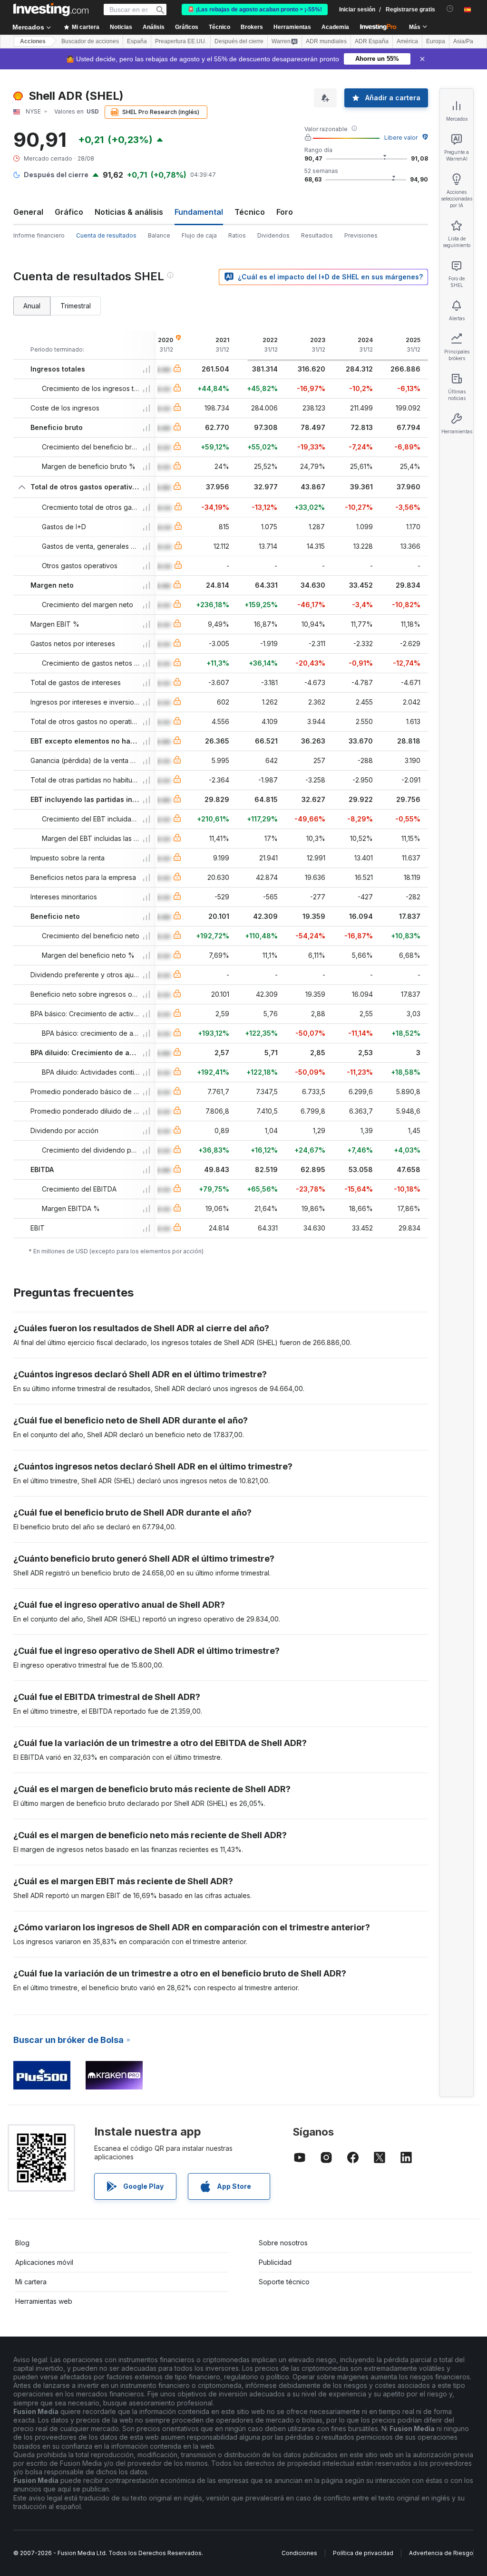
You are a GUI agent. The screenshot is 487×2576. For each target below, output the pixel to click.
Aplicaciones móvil (44, 2262)
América (407, 41)
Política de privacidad (363, 2553)
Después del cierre (239, 41)
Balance (159, 235)
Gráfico (69, 212)
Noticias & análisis (129, 212)
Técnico (250, 212)
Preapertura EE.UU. (181, 41)
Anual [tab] (32, 306)
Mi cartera (31, 2282)
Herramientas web (44, 2301)
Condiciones (299, 2553)
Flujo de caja (199, 235)
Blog (22, 2243)
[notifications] (450, 9)
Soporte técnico (284, 2282)
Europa (436, 41)
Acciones (33, 41)
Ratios (237, 235)
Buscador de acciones (90, 41)
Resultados (317, 235)
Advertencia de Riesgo (441, 2553)
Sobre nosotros (283, 2243)
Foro (285, 212)
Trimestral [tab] (76, 306)
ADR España (372, 41)
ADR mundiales (326, 41)
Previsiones (361, 235)
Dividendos (273, 235)
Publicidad (275, 2262)
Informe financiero (39, 235)
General (28, 212)
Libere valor (401, 138)
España (137, 41)
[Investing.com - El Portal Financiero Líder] (51, 10)
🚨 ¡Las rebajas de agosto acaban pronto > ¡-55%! (255, 10)
